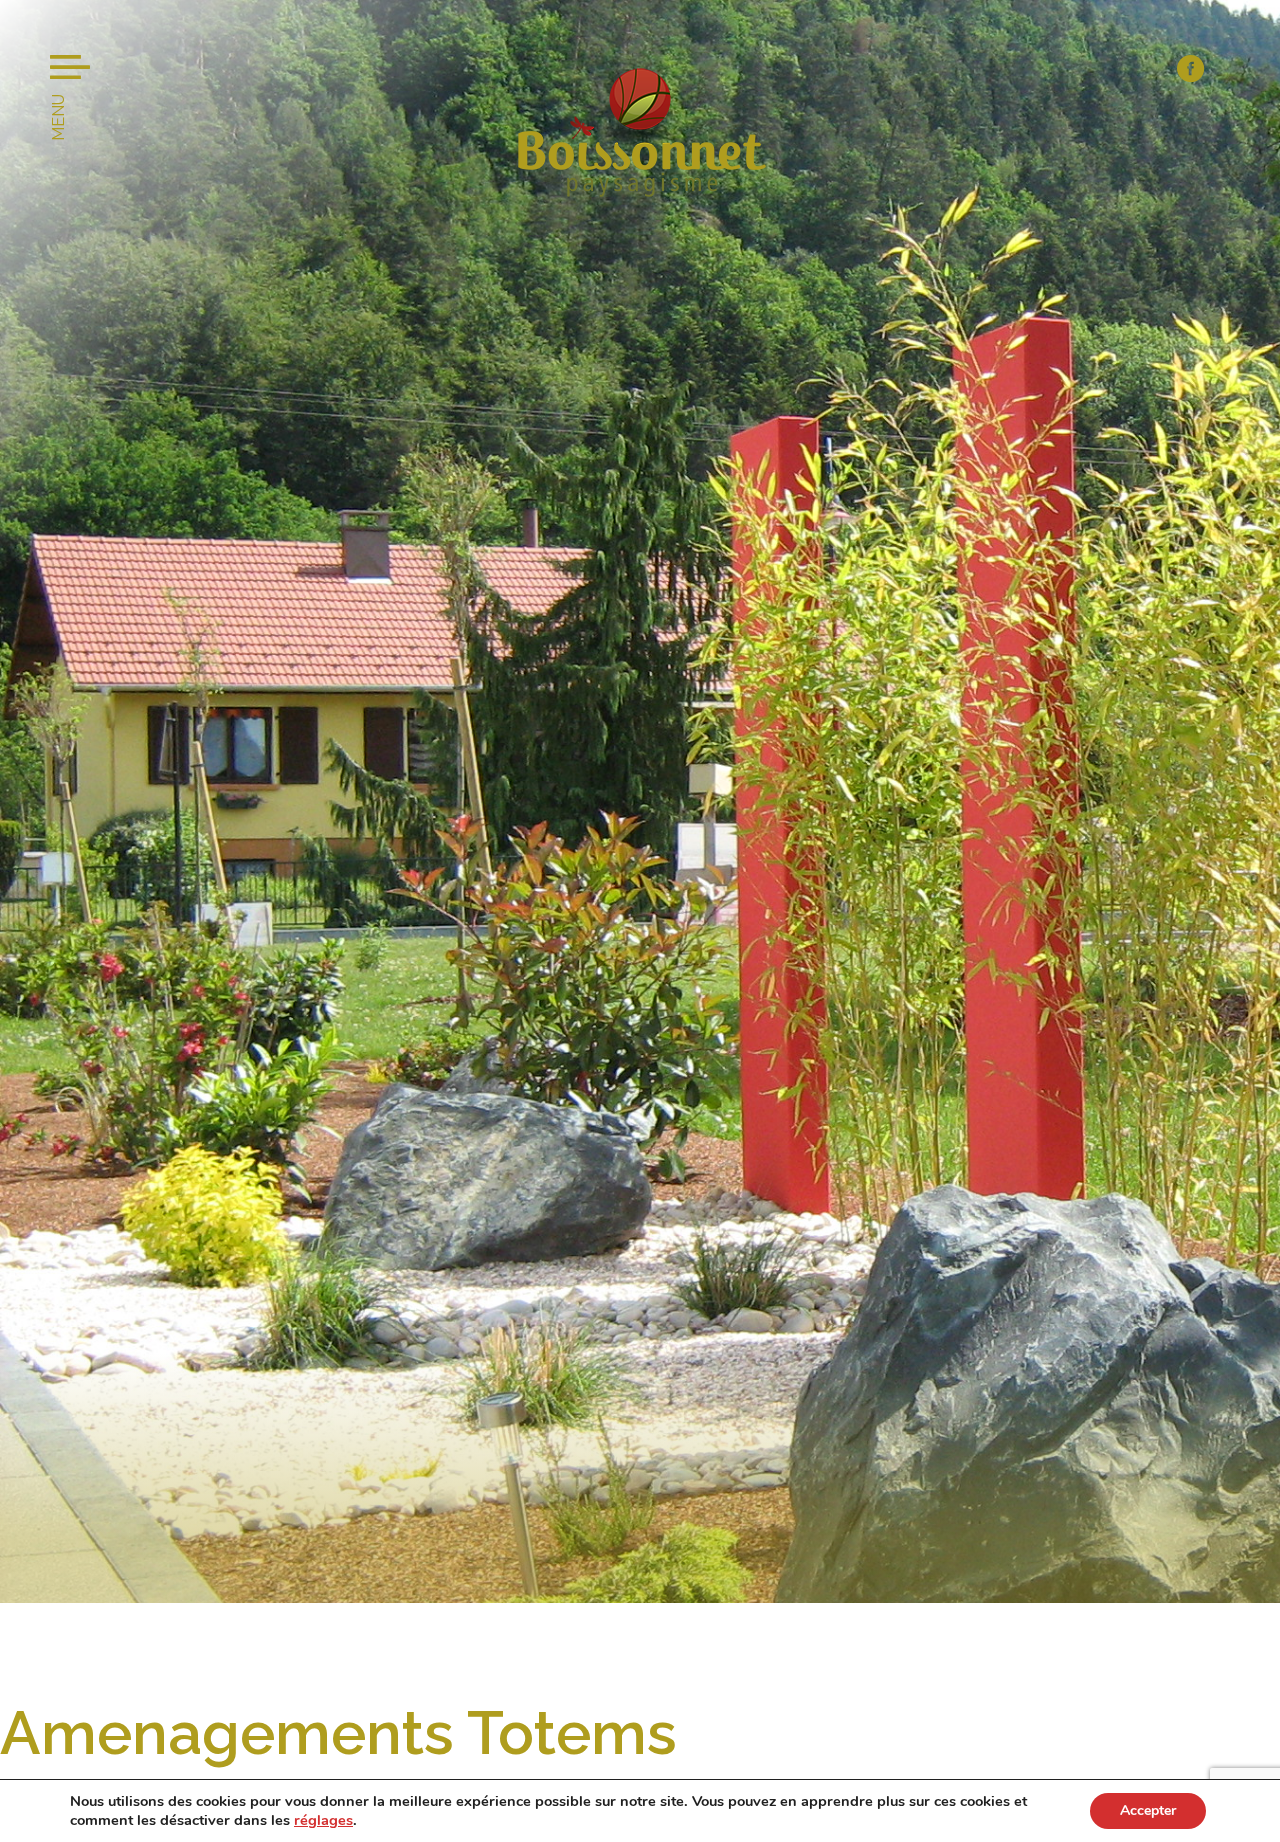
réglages (323, 1820)
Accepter (1148, 1810)
